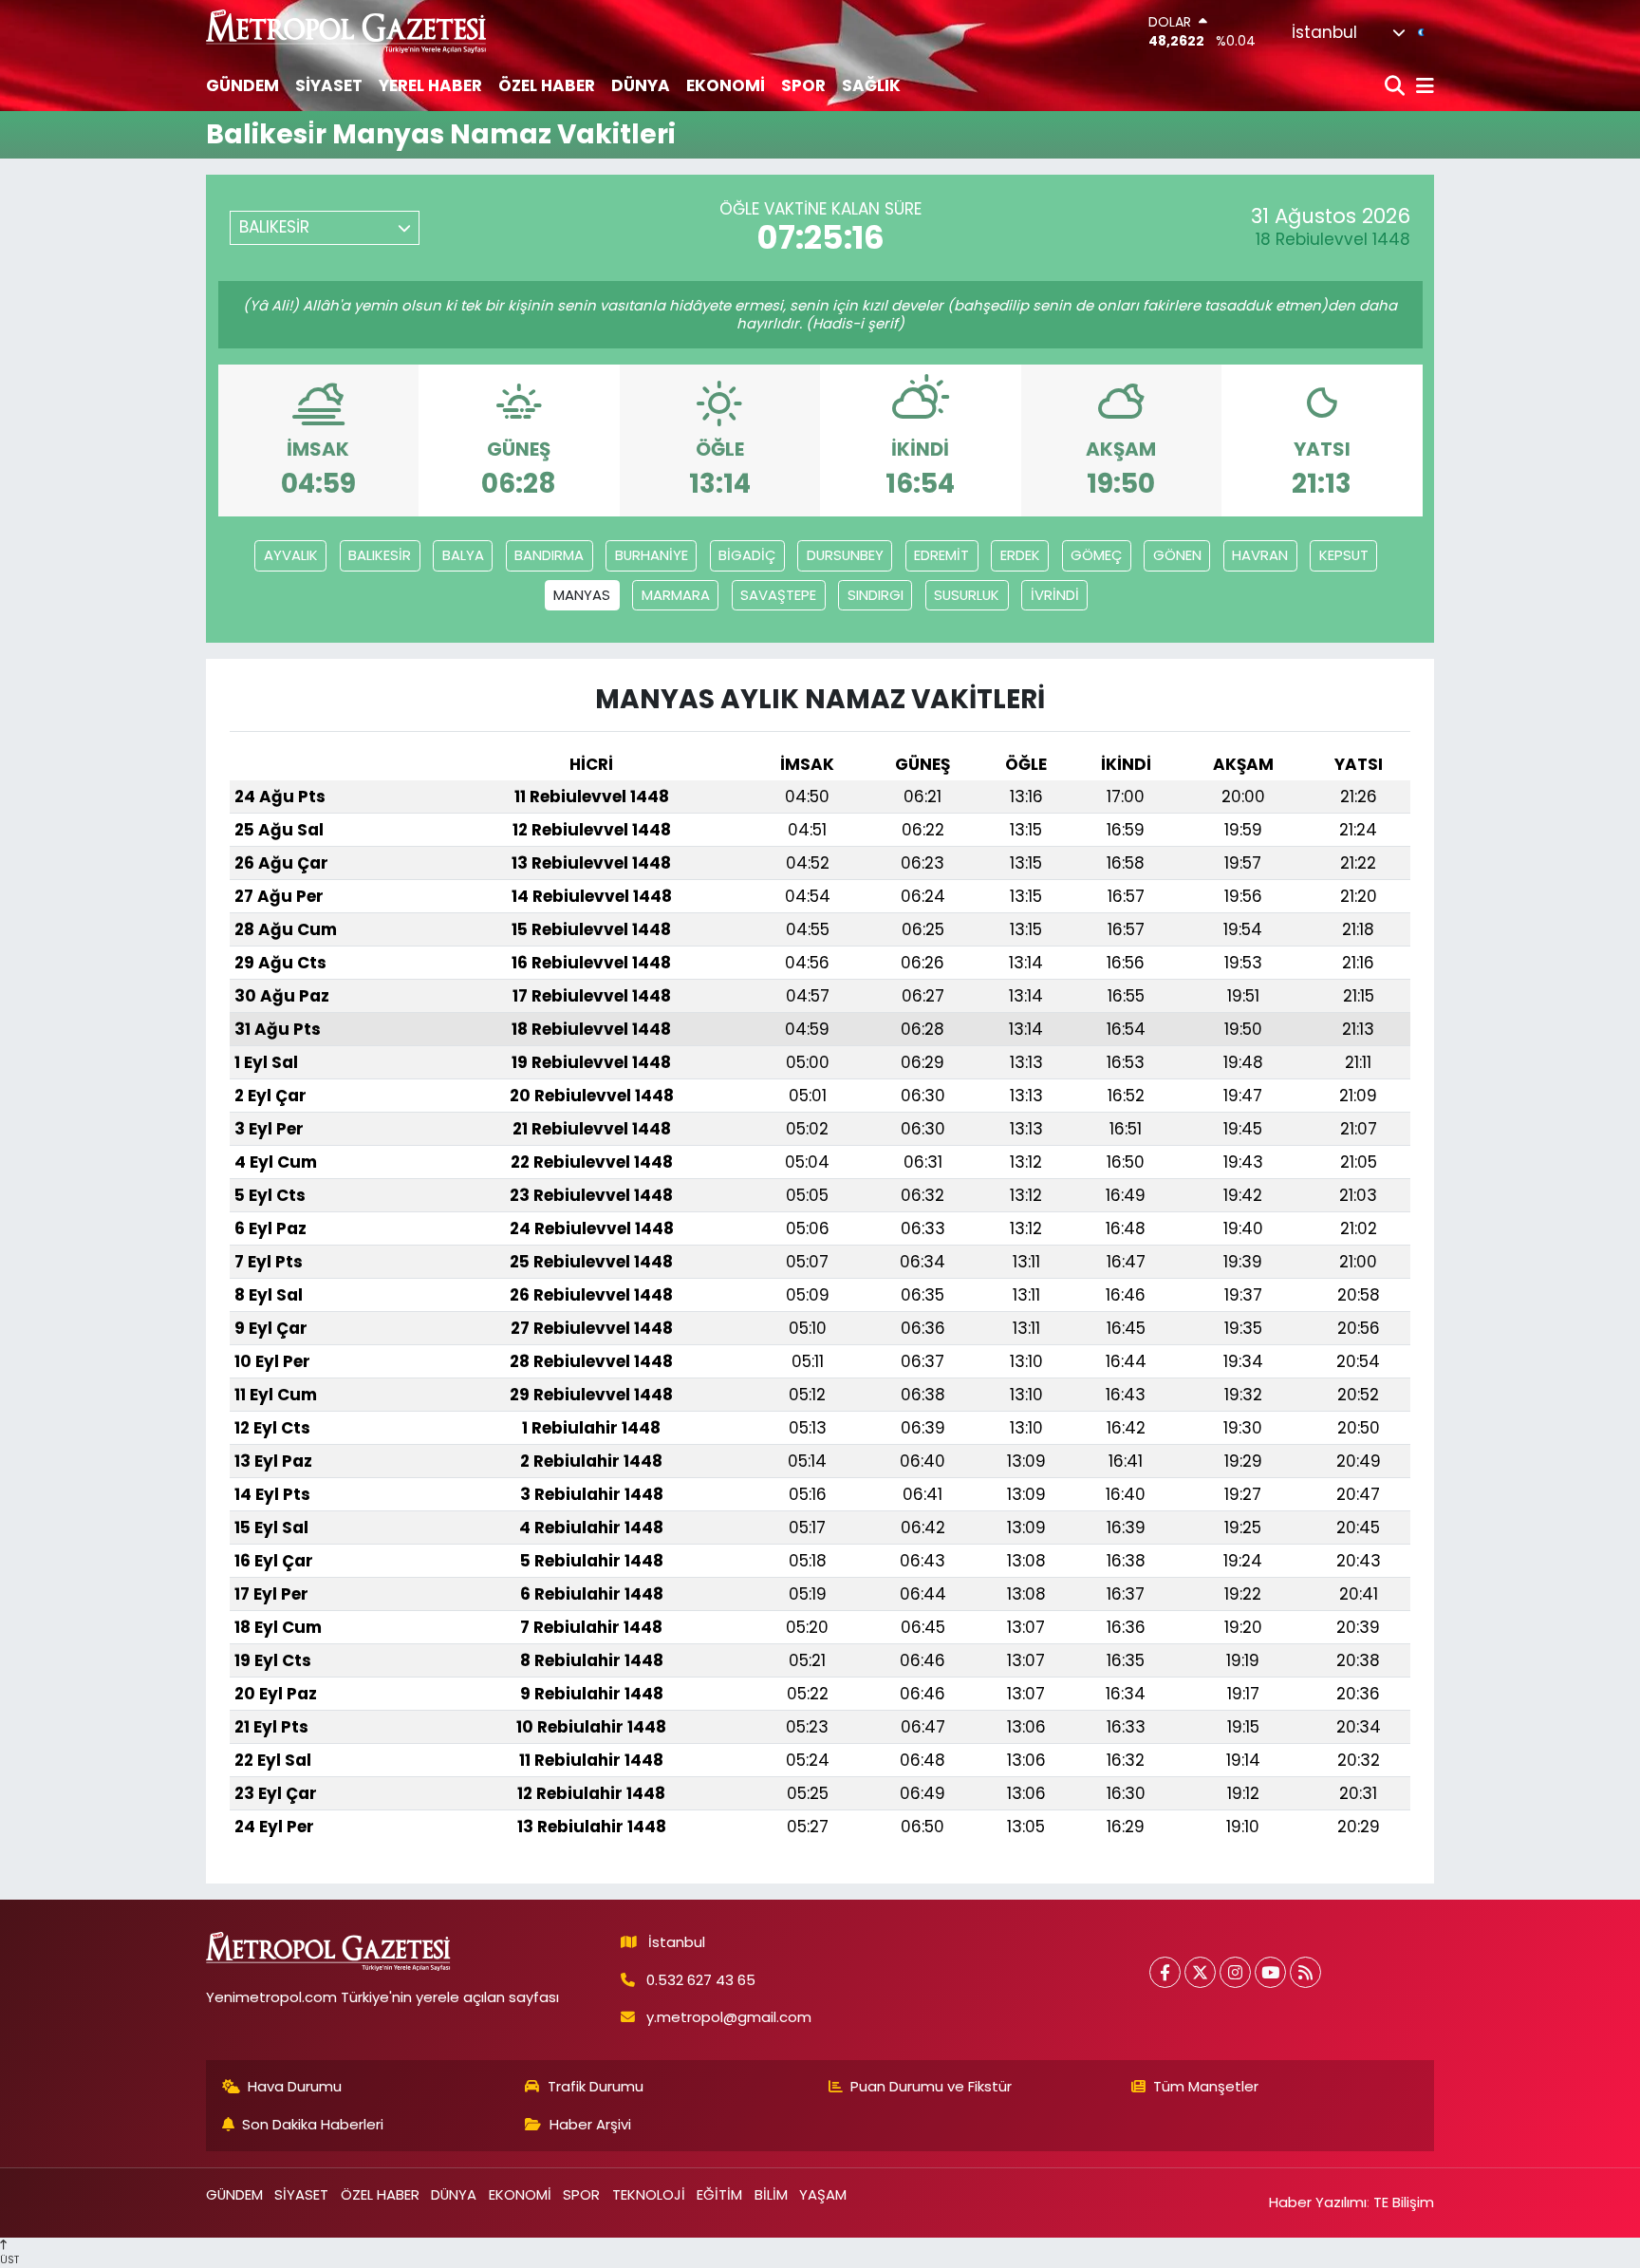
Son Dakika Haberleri (313, 2124)
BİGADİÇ (747, 555)
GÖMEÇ (1096, 555)
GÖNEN (1177, 555)
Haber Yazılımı (1318, 2202)
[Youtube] (1270, 1972)
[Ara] (1397, 87)
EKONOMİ (726, 85)
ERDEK (1020, 555)
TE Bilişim (1404, 2202)
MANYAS (582, 595)
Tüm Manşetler (1206, 2086)
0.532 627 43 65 (701, 1980)
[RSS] (1305, 1972)
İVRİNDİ (1055, 595)
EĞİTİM (719, 2194)
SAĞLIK (871, 85)
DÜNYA (641, 85)
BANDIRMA (549, 555)
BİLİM (771, 2194)
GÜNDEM (242, 85)
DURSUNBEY (845, 555)
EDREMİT (941, 555)
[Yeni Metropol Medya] (347, 31)
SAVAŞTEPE (778, 595)
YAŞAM (823, 2194)
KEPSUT (1344, 555)
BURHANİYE (652, 555)
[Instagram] (1235, 1972)
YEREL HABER (430, 85)
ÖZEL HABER (547, 85)
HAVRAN (1260, 555)
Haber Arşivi (590, 2124)
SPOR (803, 85)
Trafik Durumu (596, 2086)
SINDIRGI (876, 595)
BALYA (463, 555)
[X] (1200, 1972)
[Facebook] (1165, 1972)
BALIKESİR (380, 555)
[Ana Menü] (1422, 87)
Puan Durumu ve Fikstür (931, 2086)
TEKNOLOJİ (649, 2194)
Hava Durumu (295, 2086)
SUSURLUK (967, 595)
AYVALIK (291, 555)
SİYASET (329, 85)
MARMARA (676, 595)
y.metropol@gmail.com (729, 2017)
